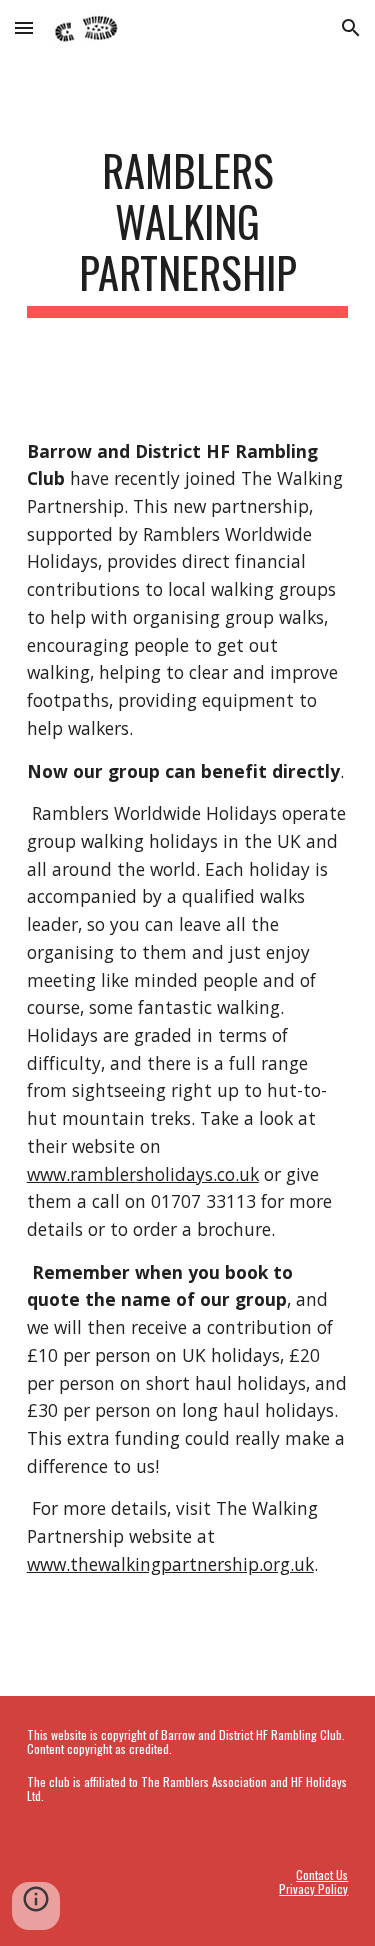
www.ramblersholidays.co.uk (143, 1174)
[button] (24, 27)
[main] (188, 231)
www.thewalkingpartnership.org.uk (170, 1564)
